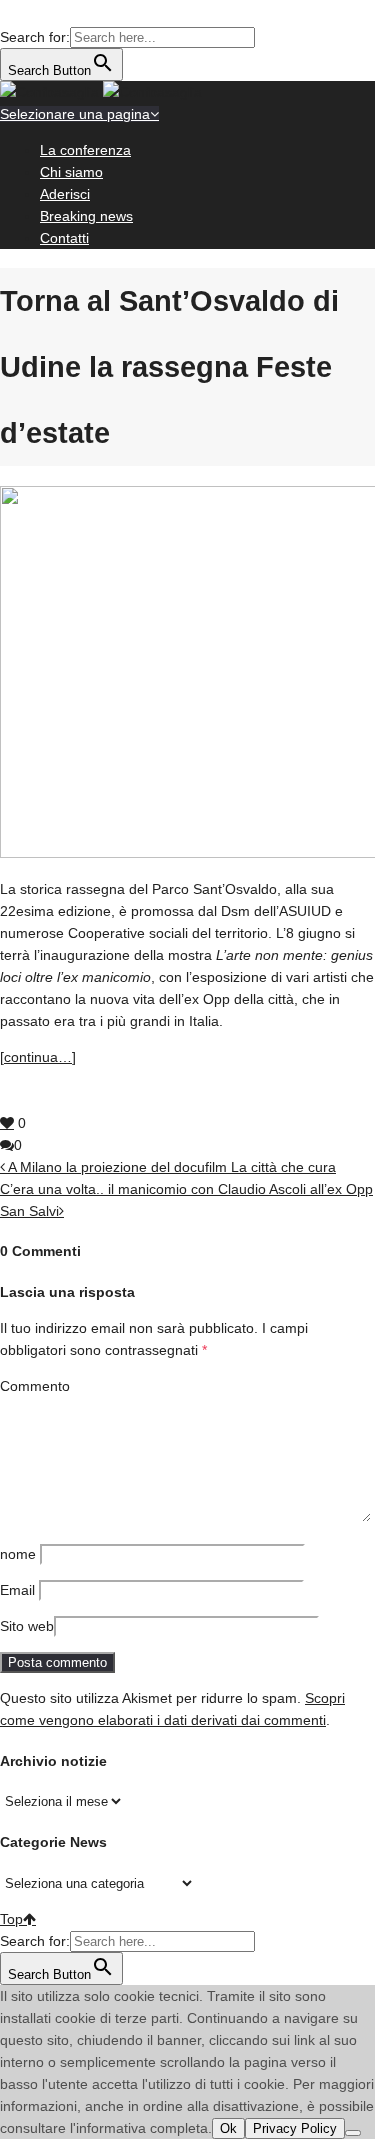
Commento (35, 1386)
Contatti (64, 238)
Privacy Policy (295, 2128)
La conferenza (85, 150)
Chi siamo (71, 172)
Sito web (27, 1626)
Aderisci (65, 194)
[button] (10, 15)
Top (11, 1919)
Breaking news (86, 216)
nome (18, 1554)
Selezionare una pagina (75, 114)
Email (17, 1590)
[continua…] (38, 1057)
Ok (228, 2128)
